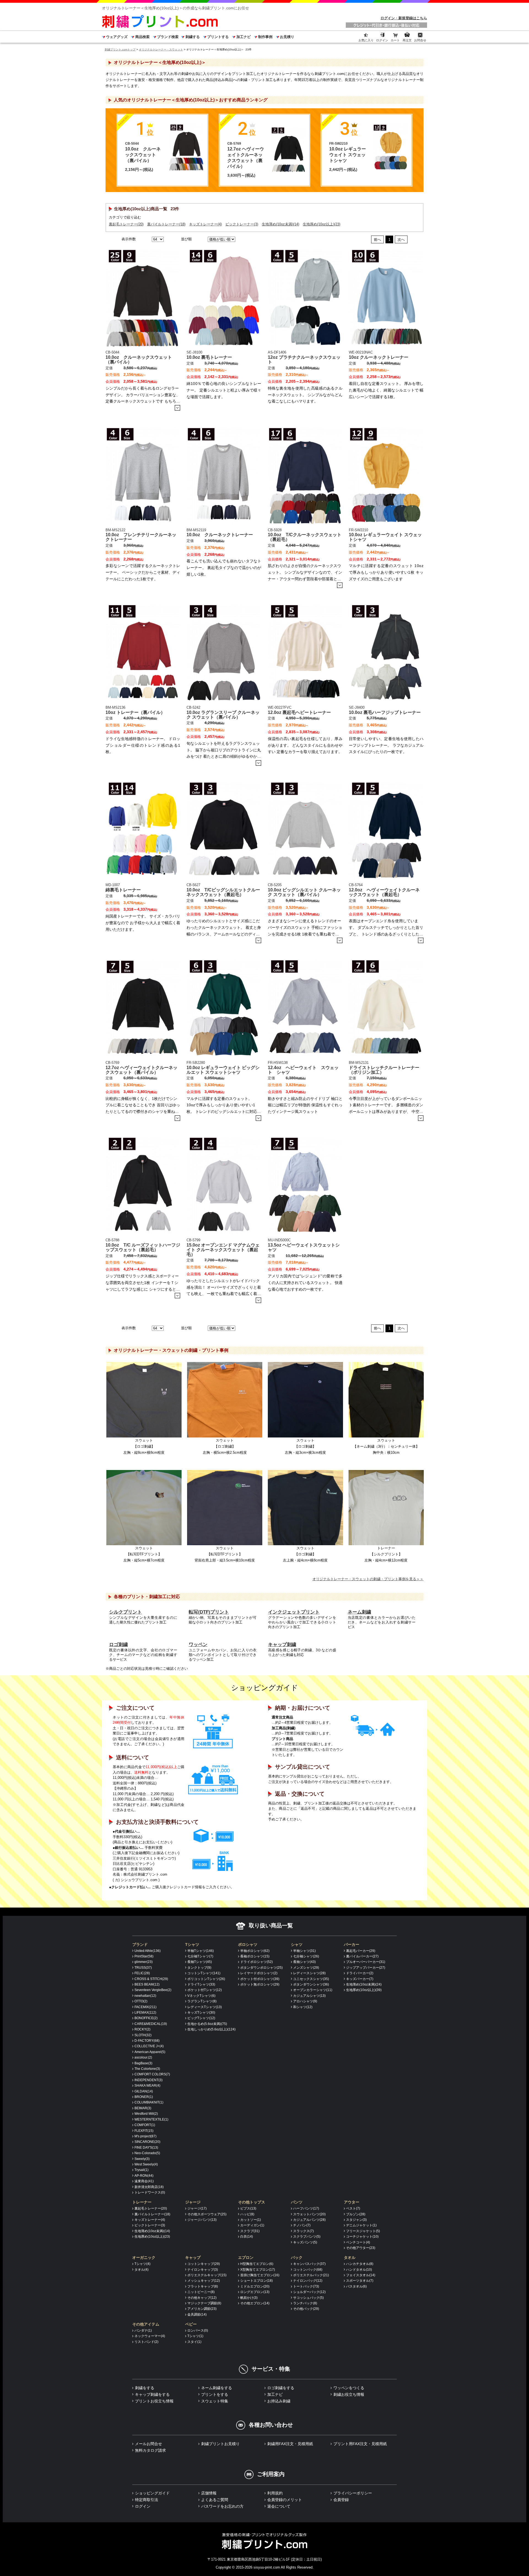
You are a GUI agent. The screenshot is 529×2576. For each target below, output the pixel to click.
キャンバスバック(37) (309, 2264)
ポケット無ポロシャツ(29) (260, 1984)
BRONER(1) (144, 2097)
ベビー (191, 2324)
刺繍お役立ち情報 (349, 2394)
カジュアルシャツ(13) (309, 1996)
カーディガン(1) (252, 2225)
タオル (350, 2257)
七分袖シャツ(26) (306, 1956)
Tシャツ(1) (195, 2336)
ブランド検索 (168, 37)
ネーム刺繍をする (217, 2388)
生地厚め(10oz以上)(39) (364, 1990)
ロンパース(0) (198, 2330)
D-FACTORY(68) (147, 2041)
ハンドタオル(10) (359, 2270)
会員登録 (341, 2500)
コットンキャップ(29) (204, 2264)
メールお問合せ (149, 2444)
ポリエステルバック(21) (311, 2275)
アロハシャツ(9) (305, 2001)
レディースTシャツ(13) (205, 2007)
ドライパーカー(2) (360, 1973)
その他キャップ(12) (202, 2298)
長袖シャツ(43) (304, 1962)
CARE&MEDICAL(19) (151, 2024)
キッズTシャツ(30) (201, 2013)
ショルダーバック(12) (309, 2292)
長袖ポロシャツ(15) (255, 1956)
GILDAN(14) (144, 2091)
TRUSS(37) (143, 1968)
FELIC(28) (142, 1973)
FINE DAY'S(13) (146, 2148)
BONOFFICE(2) (146, 2018)
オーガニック (144, 2257)
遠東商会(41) (144, 2181)
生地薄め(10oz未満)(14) (280, 224)
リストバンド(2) (146, 2342)
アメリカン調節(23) (202, 2309)
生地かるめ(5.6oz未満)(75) (207, 2024)
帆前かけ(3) (249, 2298)
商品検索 (142, 37)
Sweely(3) (142, 2159)
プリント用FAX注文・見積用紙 (360, 2444)
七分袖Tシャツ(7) (200, 1956)
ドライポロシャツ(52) (257, 1962)
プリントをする (215, 2394)
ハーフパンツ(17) (306, 2208)
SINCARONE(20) (147, 2142)
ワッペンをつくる (349, 2388)
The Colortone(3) (147, 2069)
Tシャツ (192, 1944)
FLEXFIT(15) (144, 2131)
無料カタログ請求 (150, 2450)
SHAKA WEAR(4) (147, 2086)
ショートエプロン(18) (257, 2281)
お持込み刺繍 (279, 2401)
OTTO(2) (141, 2001)
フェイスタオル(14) (361, 2275)
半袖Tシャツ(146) (201, 1951)
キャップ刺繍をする (152, 2394)
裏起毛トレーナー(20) (126, 224)
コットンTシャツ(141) (204, 1973)
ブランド (140, 1944)
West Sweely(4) (146, 2164)
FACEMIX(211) (145, 2007)
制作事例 (265, 37)
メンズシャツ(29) (306, 1968)
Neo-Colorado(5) (147, 2153)
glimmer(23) (144, 1962)
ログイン (382, 40)
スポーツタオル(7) (360, 2281)
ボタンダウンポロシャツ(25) (261, 1968)
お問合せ (420, 40)
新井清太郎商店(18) (149, 2187)
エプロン (246, 2257)
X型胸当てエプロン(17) (258, 2270)
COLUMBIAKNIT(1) (149, 2102)
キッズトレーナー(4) (205, 224)
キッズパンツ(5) (305, 2242)
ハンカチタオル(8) (360, 2264)
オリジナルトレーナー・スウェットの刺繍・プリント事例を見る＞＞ (368, 1579)
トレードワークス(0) (150, 2192)
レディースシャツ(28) (309, 1973)
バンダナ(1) (143, 2330)
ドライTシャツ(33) (201, 1984)
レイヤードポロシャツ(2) (259, 1973)
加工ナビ (243, 37)
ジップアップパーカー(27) (366, 1968)
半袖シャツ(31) (304, 1951)
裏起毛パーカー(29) (361, 1951)
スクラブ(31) (250, 2231)
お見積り (287, 37)
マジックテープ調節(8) (204, 2303)
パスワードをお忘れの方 (222, 2506)
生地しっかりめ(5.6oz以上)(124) (211, 2029)
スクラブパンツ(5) (307, 2237)
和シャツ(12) (303, 2007)
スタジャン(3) (356, 2220)
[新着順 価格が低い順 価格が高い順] (221, 239)
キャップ (193, 2257)
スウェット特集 (215, 2401)
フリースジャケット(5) (363, 2231)
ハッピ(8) (247, 2214)
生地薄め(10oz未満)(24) (364, 1984)
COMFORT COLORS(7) (152, 2074)
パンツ (297, 2202)
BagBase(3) (143, 2063)
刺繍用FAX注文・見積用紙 (290, 2444)
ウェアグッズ (117, 37)
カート (395, 40)
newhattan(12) (145, 1996)
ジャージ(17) (197, 2208)
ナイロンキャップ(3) (203, 2270)
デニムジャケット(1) (361, 2225)
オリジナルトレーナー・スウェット (161, 49)
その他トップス (252, 2202)
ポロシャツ (248, 1944)
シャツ (297, 1944)
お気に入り (366, 40)
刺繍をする (145, 2388)
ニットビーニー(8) (201, 2292)
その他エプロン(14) (255, 2303)
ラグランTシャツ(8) (202, 2001)
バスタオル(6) (356, 2286)
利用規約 (275, 2493)
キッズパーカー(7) (360, 1979)
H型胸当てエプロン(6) (257, 2264)
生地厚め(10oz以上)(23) (322, 224)
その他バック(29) (306, 2309)
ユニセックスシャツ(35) (311, 1979)
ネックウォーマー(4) (150, 2336)
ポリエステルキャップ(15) (207, 2275)
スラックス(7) (303, 2231)
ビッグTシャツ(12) (201, 2018)
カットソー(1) (251, 2220)
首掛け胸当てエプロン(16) (260, 2275)
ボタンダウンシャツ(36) (311, 1984)
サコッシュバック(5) (308, 2298)
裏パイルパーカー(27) (362, 1956)
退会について (279, 2506)
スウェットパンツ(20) (309, 2214)
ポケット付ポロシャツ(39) (260, 1979)
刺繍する (192, 37)
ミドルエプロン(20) (255, 2286)
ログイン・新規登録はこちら (404, 18)
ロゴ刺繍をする (281, 2388)
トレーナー (142, 2202)
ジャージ (193, 2202)
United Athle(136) (148, 1951)
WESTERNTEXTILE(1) (151, 2119)
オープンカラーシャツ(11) (313, 1990)
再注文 (407, 40)
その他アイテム (146, 2324)
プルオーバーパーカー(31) (366, 1962)
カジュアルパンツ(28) (309, 2220)
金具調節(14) (197, 2315)
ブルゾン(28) (356, 2214)
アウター (352, 2202)
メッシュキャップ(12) (204, 2281)
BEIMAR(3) (143, 2108)
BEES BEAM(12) (147, 1984)
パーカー (352, 1944)
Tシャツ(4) (142, 2264)
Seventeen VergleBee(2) (153, 1990)
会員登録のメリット (285, 2500)
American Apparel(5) (150, 2052)
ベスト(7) (353, 2208)
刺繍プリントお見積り (220, 2444)
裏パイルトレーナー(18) (166, 224)
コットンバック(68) (308, 2270)
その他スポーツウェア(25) (207, 2214)
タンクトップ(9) (199, 1968)
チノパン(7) (302, 2225)
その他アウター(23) (361, 2248)
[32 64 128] (157, 239)
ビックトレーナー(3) (242, 224)
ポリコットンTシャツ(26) (206, 1979)
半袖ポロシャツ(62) (255, 1951)
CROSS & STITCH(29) (151, 1979)
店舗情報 (209, 2493)
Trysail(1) (141, 2170)
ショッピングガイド (152, 2493)
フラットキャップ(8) (203, 2286)
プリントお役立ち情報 (154, 2401)
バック (297, 2257)
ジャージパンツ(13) (202, 2220)
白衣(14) (247, 2237)
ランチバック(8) (305, 2303)
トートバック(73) (306, 2286)
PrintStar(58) (144, 1956)
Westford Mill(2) (146, 2114)
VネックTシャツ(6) (201, 1996)
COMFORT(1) (145, 2125)
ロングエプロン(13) (255, 2292)
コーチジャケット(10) (362, 2237)
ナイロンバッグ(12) (308, 2281)
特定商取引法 (147, 2500)
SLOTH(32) (143, 2035)
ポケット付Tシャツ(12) (205, 1990)
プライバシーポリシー (353, 2493)
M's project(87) (145, 2136)
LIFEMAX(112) (145, 2013)
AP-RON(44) (144, 2176)
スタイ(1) (194, 2342)
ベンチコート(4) (358, 2242)
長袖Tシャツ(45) (200, 1962)
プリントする (218, 37)
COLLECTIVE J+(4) (149, 2046)
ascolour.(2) (143, 2057)
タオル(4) (141, 2270)
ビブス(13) (248, 2208)
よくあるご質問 (215, 2500)
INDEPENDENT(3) (149, 2080)
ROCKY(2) (142, 2029)
